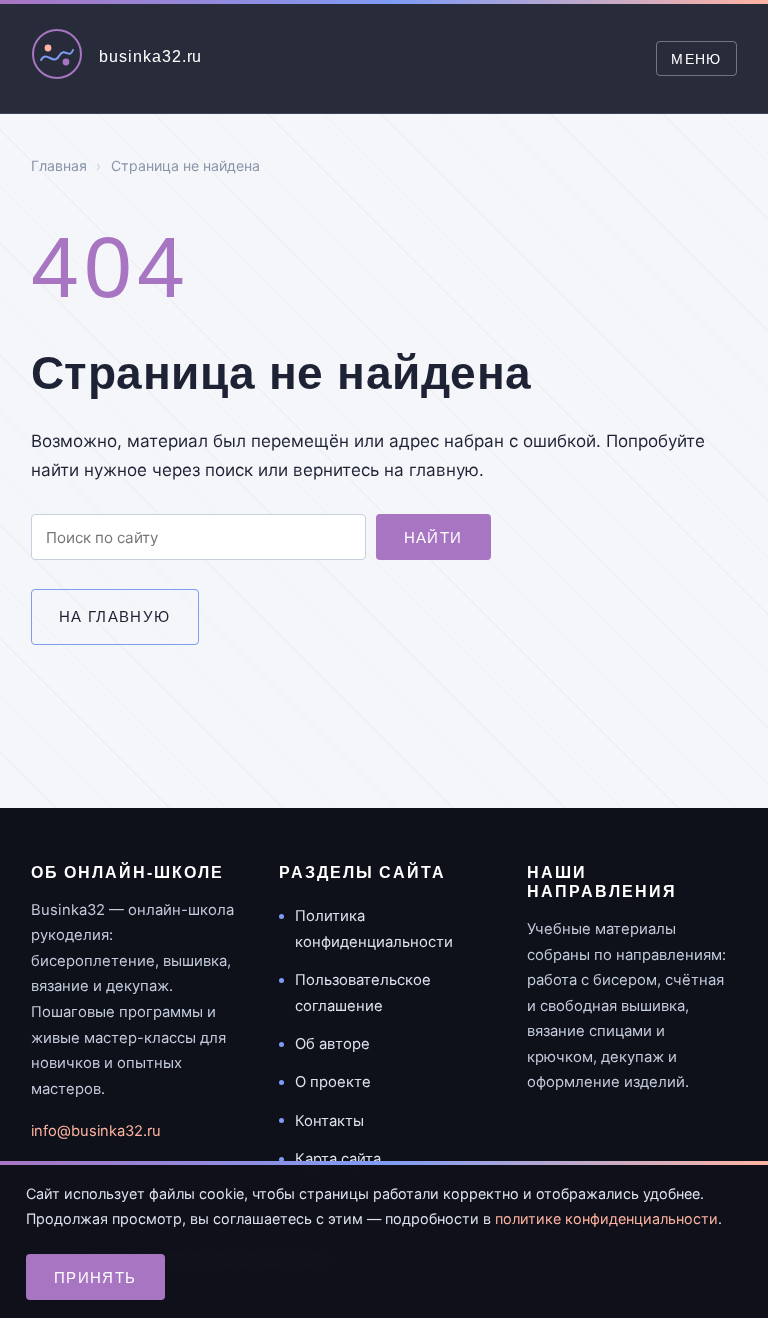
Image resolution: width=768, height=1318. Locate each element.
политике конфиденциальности (606, 1218)
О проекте (333, 1082)
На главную (115, 616)
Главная (59, 165)
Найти (433, 537)
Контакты (329, 1121)
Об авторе (332, 1044)
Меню (696, 59)
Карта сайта (338, 1159)
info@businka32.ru (96, 1131)
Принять (95, 1277)
